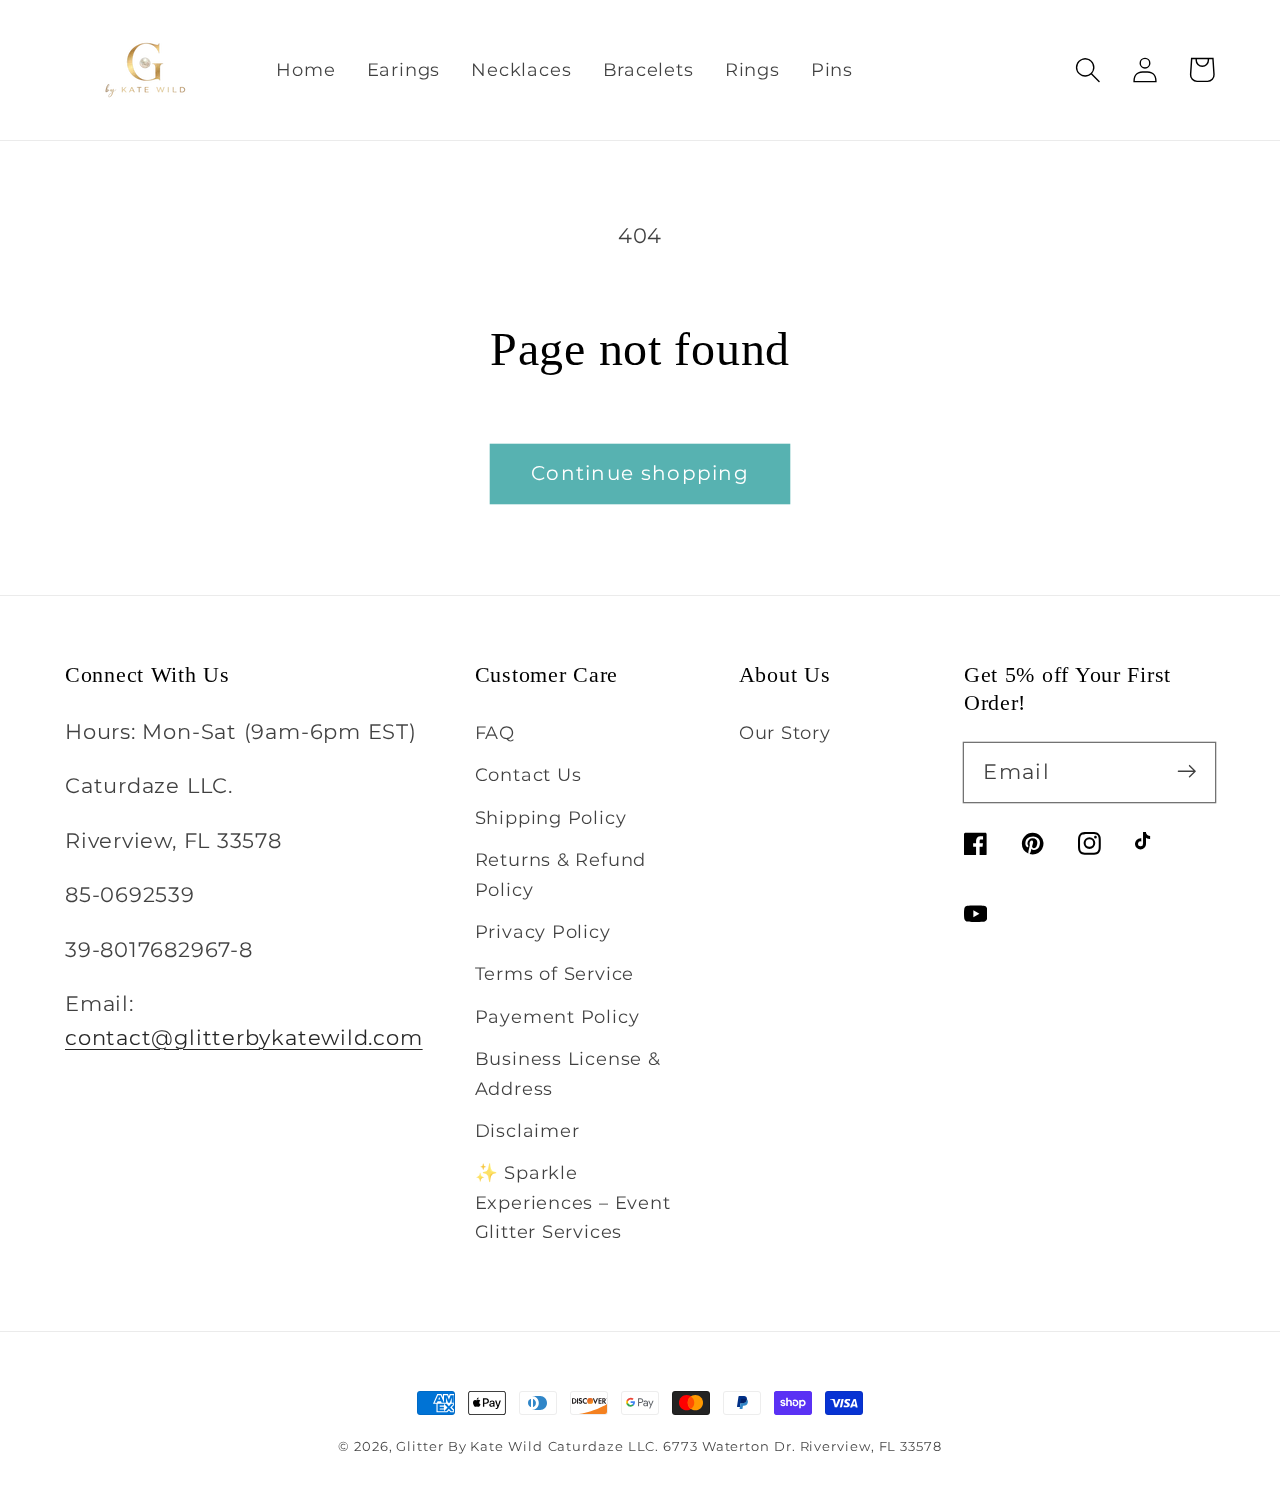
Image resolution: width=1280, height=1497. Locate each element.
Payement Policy (557, 1016)
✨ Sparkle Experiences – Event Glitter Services (573, 1202)
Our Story (785, 732)
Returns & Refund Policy (560, 874)
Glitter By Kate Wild (469, 1446)
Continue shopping (640, 473)
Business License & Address (568, 1073)
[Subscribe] (1186, 771)
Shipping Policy (551, 817)
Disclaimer (527, 1130)
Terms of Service (554, 973)
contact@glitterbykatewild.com (244, 1037)
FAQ (495, 732)
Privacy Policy (543, 931)
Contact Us (528, 774)
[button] (1087, 69)
